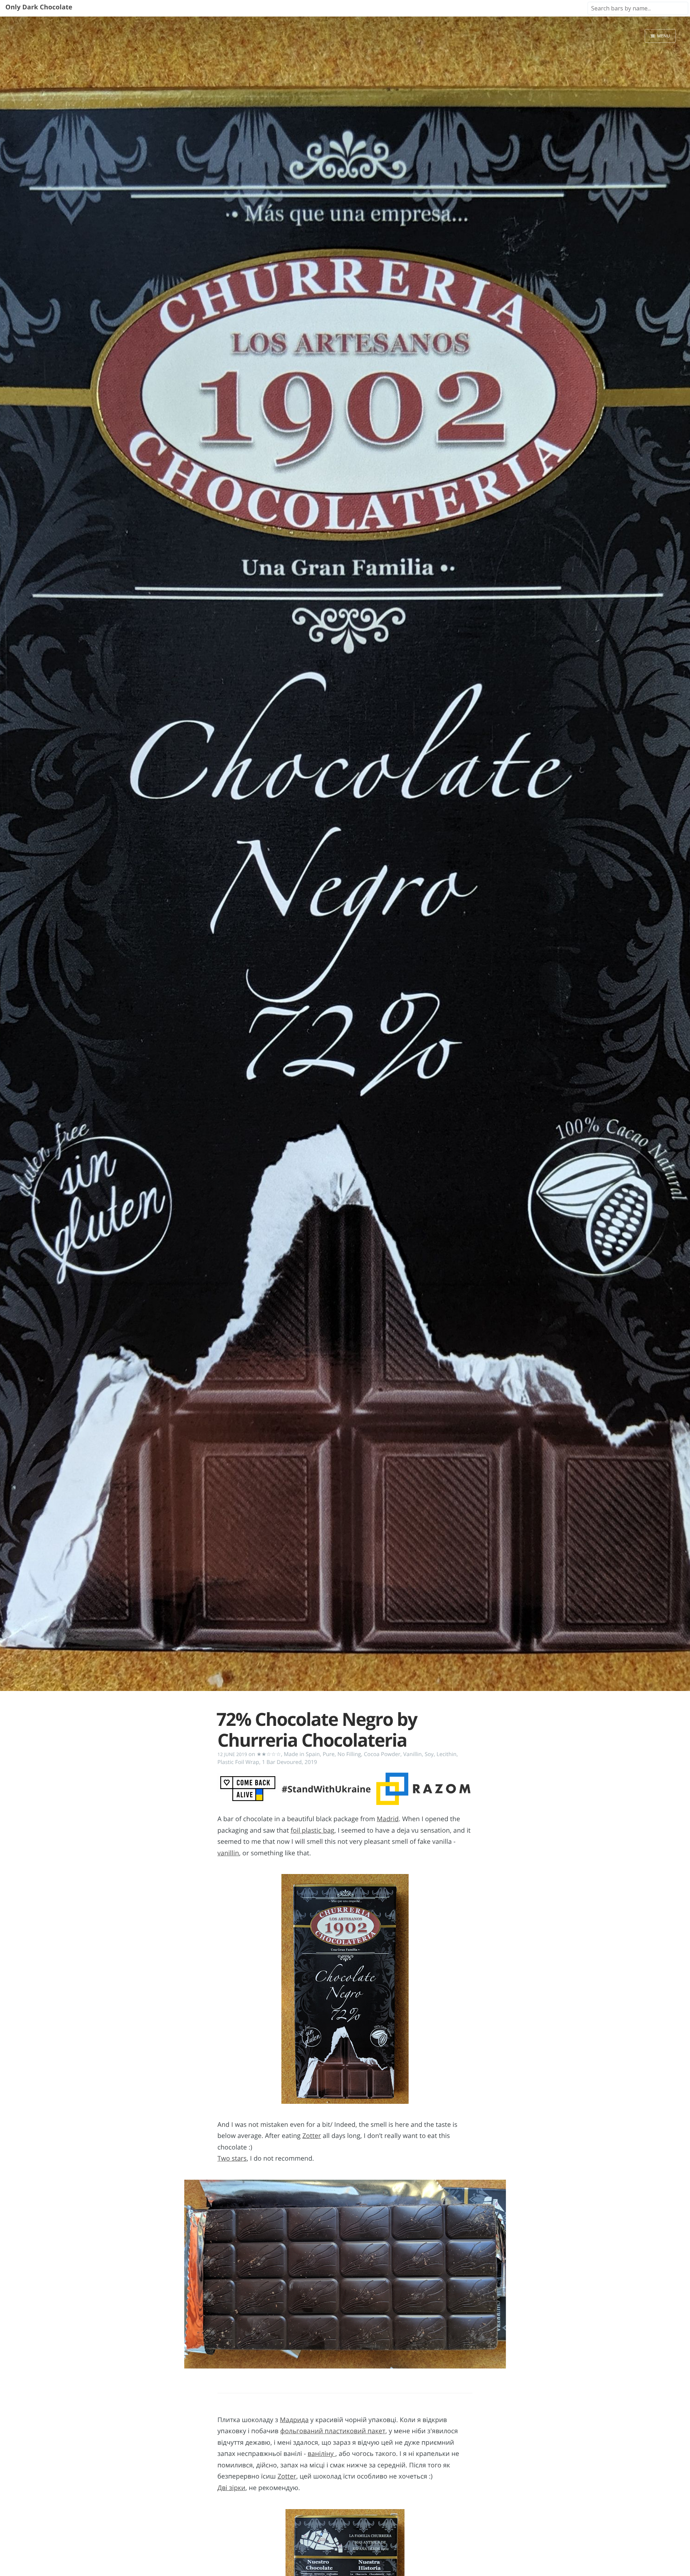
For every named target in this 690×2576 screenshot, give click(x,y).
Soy (429, 1754)
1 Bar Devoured (282, 1762)
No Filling (349, 1754)
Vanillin (413, 1754)
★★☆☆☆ (269, 1754)
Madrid (388, 1819)
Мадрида (294, 2420)
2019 (311, 1762)
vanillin (228, 1853)
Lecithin (447, 1754)
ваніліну (321, 2454)
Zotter (312, 2136)
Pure (329, 1754)
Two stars (232, 2158)
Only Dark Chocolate (39, 7)
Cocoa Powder (382, 1754)
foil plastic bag (312, 1830)
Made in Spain (302, 1754)
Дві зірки (231, 2488)
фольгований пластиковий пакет (333, 2431)
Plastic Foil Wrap (238, 1762)
